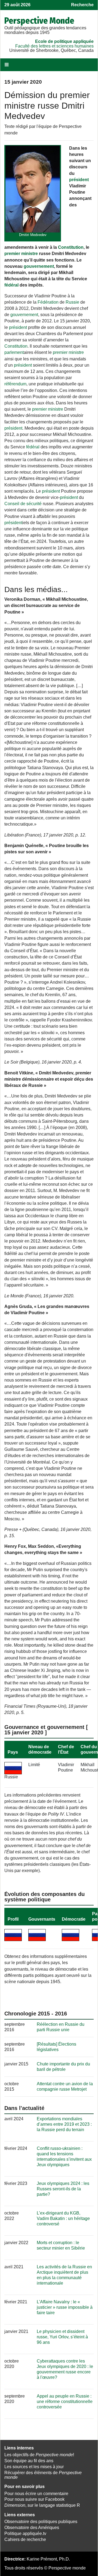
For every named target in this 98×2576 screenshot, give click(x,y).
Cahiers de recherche (25, 2539)
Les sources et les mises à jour (34, 2467)
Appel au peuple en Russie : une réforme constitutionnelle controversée (65, 2402)
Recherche (82, 5)
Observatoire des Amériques (32, 2528)
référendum (15, 384)
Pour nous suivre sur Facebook (34, 2499)
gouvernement (39, 266)
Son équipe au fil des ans (29, 2461)
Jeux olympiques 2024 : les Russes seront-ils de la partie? (63, 2189)
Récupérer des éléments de (43, 2475)
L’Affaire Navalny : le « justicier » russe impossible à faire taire (65, 2307)
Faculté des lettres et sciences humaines (54, 46)
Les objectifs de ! (39, 2455)
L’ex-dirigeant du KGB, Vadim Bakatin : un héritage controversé (63, 2218)
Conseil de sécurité (23, 504)
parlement (14, 352)
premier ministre (21, 254)
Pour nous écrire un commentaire (36, 2494)
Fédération (48, 302)
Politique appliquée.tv (25, 2533)
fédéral (11, 285)
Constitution (71, 247)
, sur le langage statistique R (42, 2505)
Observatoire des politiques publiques (41, 2522)
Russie (72, 302)
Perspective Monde (39, 21)
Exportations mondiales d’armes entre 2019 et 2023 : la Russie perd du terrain (64, 2124)
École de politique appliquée (64, 41)
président (79, 180)
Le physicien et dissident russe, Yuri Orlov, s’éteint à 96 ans (62, 2337)
